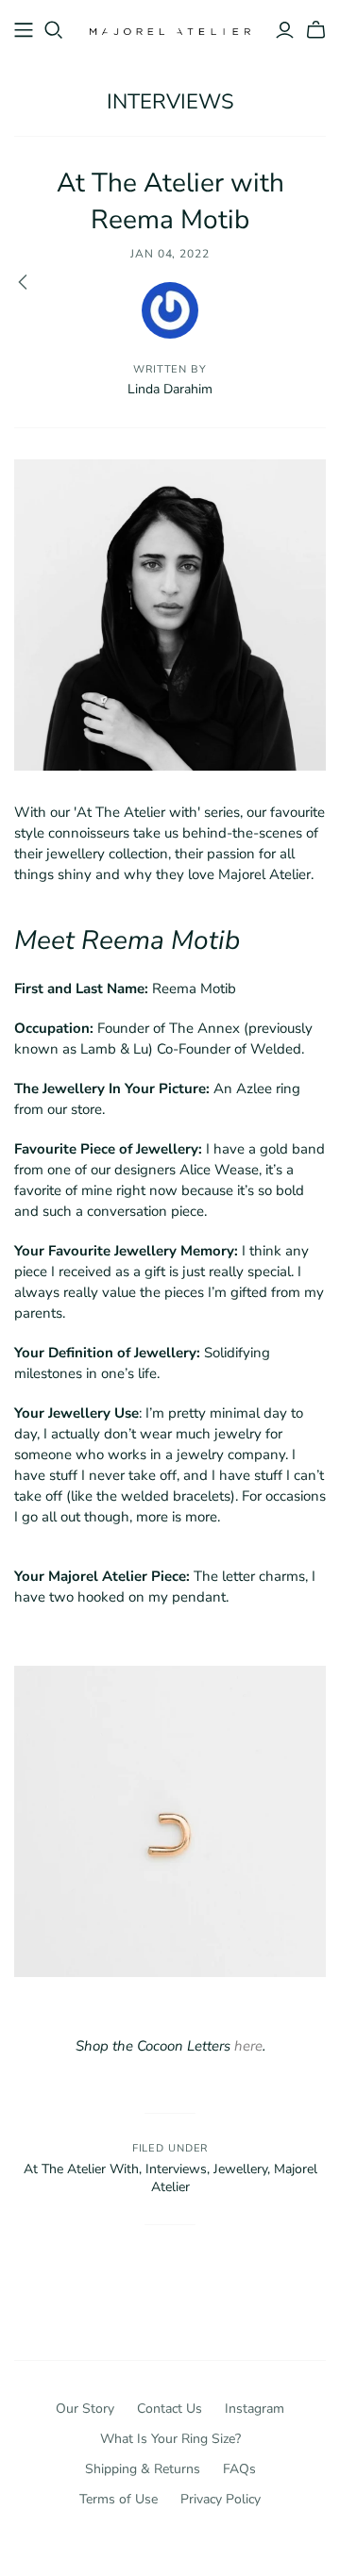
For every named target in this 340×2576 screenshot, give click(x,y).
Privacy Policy (221, 2499)
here (248, 2046)
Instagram (255, 2409)
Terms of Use (119, 2499)
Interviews (170, 102)
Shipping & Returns (143, 2469)
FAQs (239, 2469)
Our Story (85, 2409)
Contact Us (170, 2409)
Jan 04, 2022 (170, 254)
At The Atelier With (81, 2169)
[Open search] (54, 30)
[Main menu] (24, 30)
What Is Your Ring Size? (170, 2439)
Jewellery (240, 2169)
